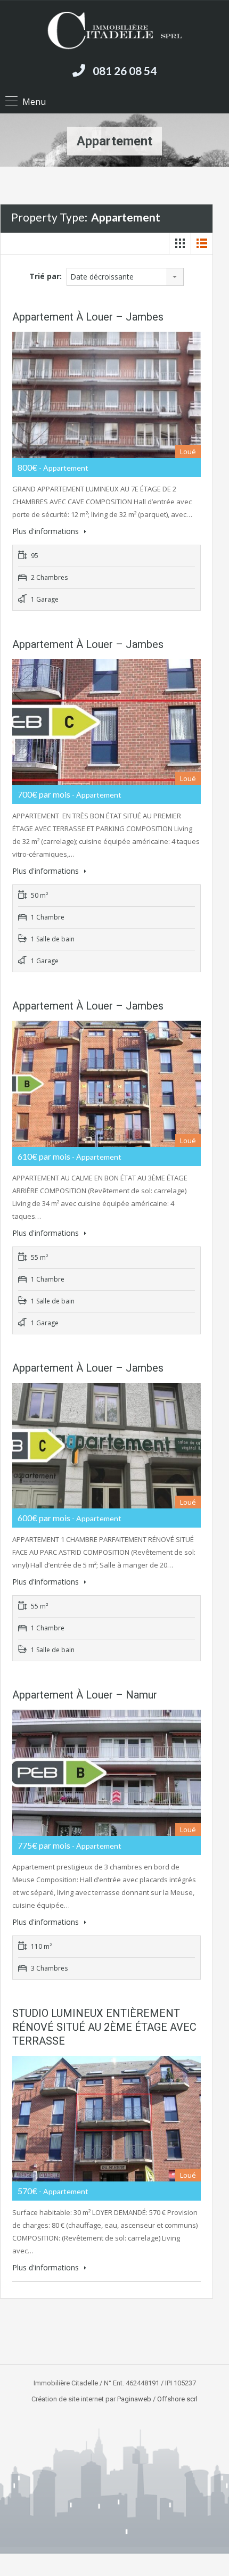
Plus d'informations (47, 531)
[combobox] (125, 277)
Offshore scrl (177, 2399)
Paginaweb (134, 2399)
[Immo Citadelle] (114, 31)
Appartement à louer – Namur (85, 1695)
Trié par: (46, 276)
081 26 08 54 (125, 71)
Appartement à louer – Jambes (88, 317)
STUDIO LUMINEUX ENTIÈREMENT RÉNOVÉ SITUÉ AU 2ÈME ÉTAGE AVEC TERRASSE (104, 2027)
